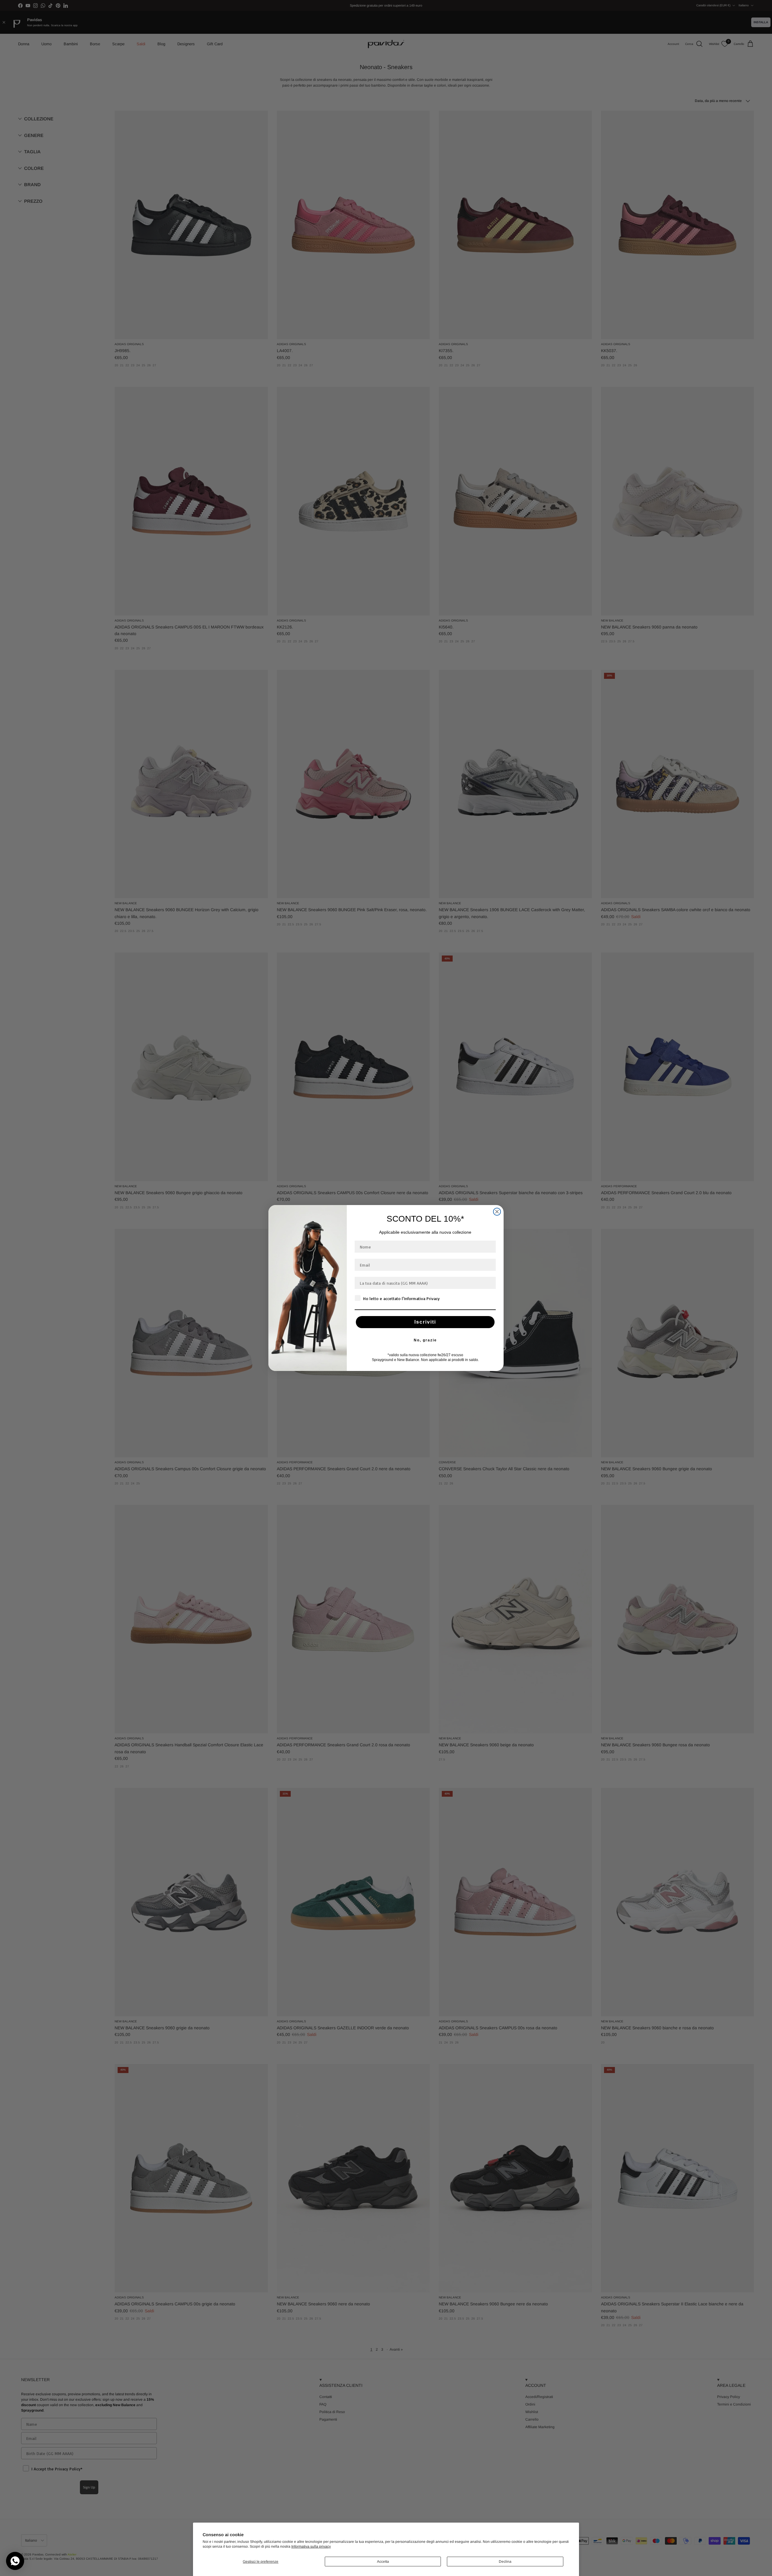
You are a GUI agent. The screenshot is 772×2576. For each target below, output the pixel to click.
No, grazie (425, 1340)
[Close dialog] (497, 1212)
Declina (505, 2562)
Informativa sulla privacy (311, 2546)
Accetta (383, 2562)
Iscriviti (425, 1322)
